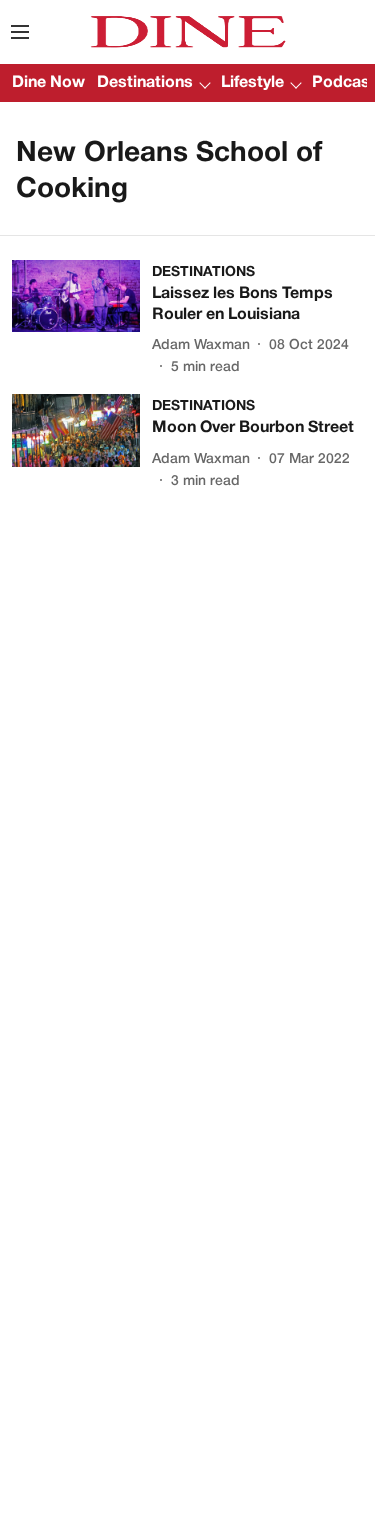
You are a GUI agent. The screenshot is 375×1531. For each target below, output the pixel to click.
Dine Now (48, 83)
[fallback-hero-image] (82, 319)
